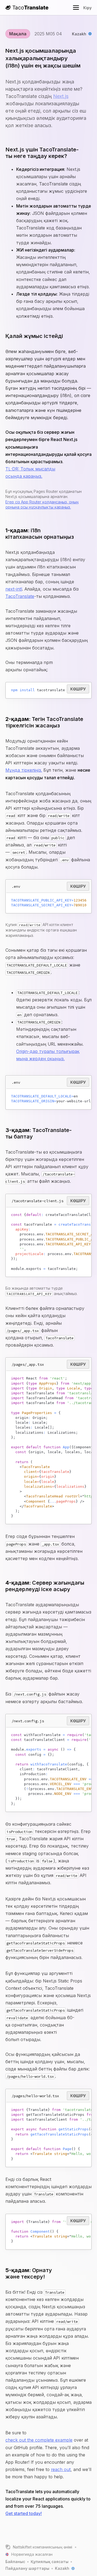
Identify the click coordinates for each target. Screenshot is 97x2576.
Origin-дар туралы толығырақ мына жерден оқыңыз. (48, 1055)
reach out (61, 2469)
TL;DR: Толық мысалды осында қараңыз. (30, 472)
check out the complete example (39, 2440)
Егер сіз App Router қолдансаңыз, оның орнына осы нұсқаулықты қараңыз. (42, 505)
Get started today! (24, 2513)
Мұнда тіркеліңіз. (24, 770)
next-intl (14, 589)
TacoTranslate (20, 596)
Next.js (61, 96)
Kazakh (79, 34)
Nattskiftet (22, 2547)
